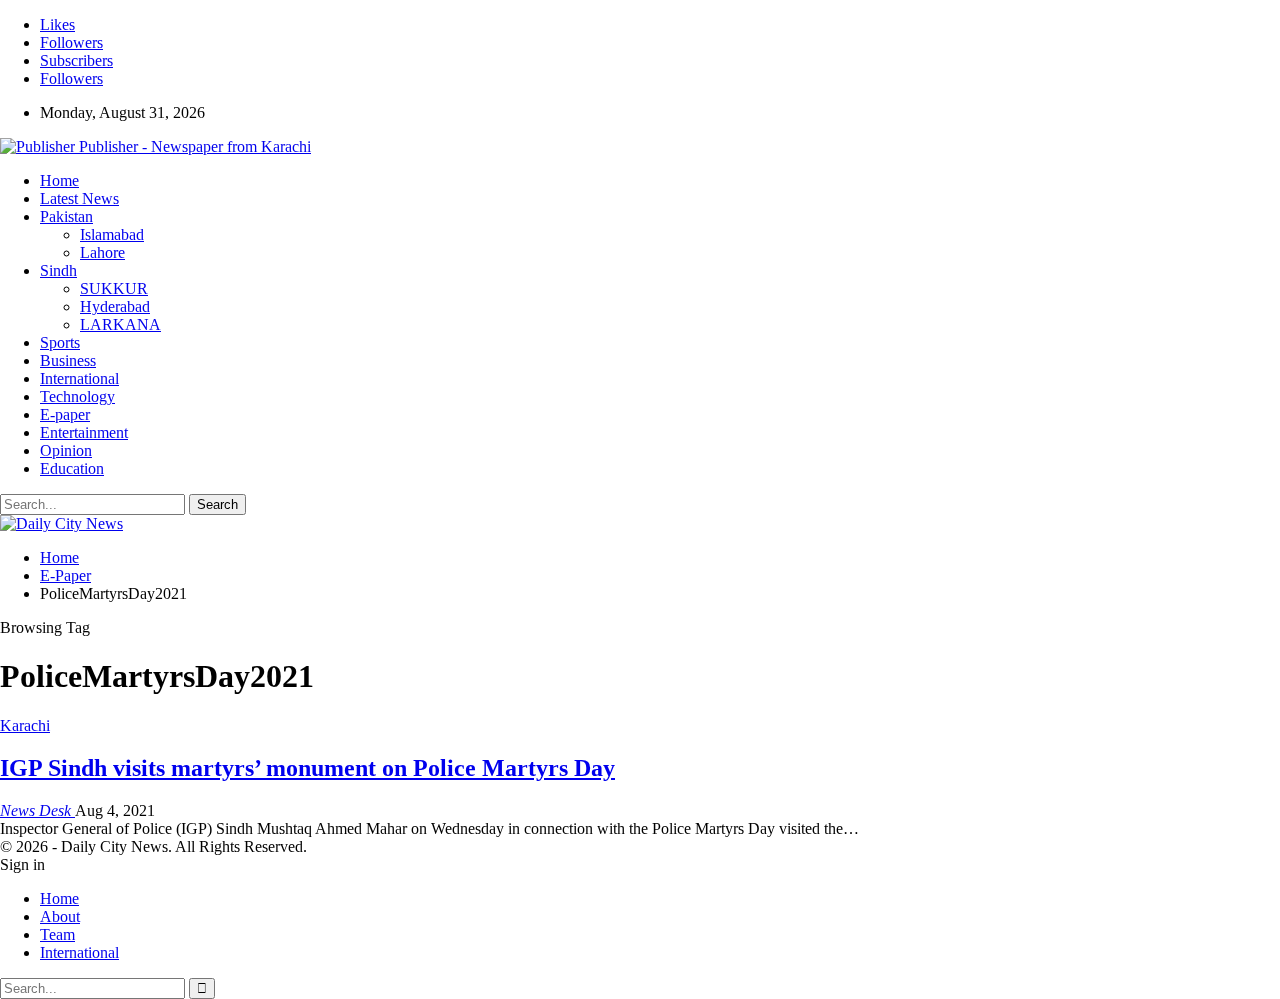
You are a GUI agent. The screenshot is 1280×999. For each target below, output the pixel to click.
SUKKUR (114, 288)
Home (59, 180)
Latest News (79, 198)
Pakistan (66, 216)
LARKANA (120, 324)
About (60, 916)
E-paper (65, 414)
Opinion (66, 450)
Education (72, 468)
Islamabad (112, 234)
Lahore (102, 252)
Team (57, 934)
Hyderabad (115, 306)
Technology (77, 396)
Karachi (25, 725)
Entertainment (84, 432)
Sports (60, 342)
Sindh (58, 270)
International (79, 378)
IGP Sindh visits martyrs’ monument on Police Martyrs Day (307, 768)
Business (68, 360)
